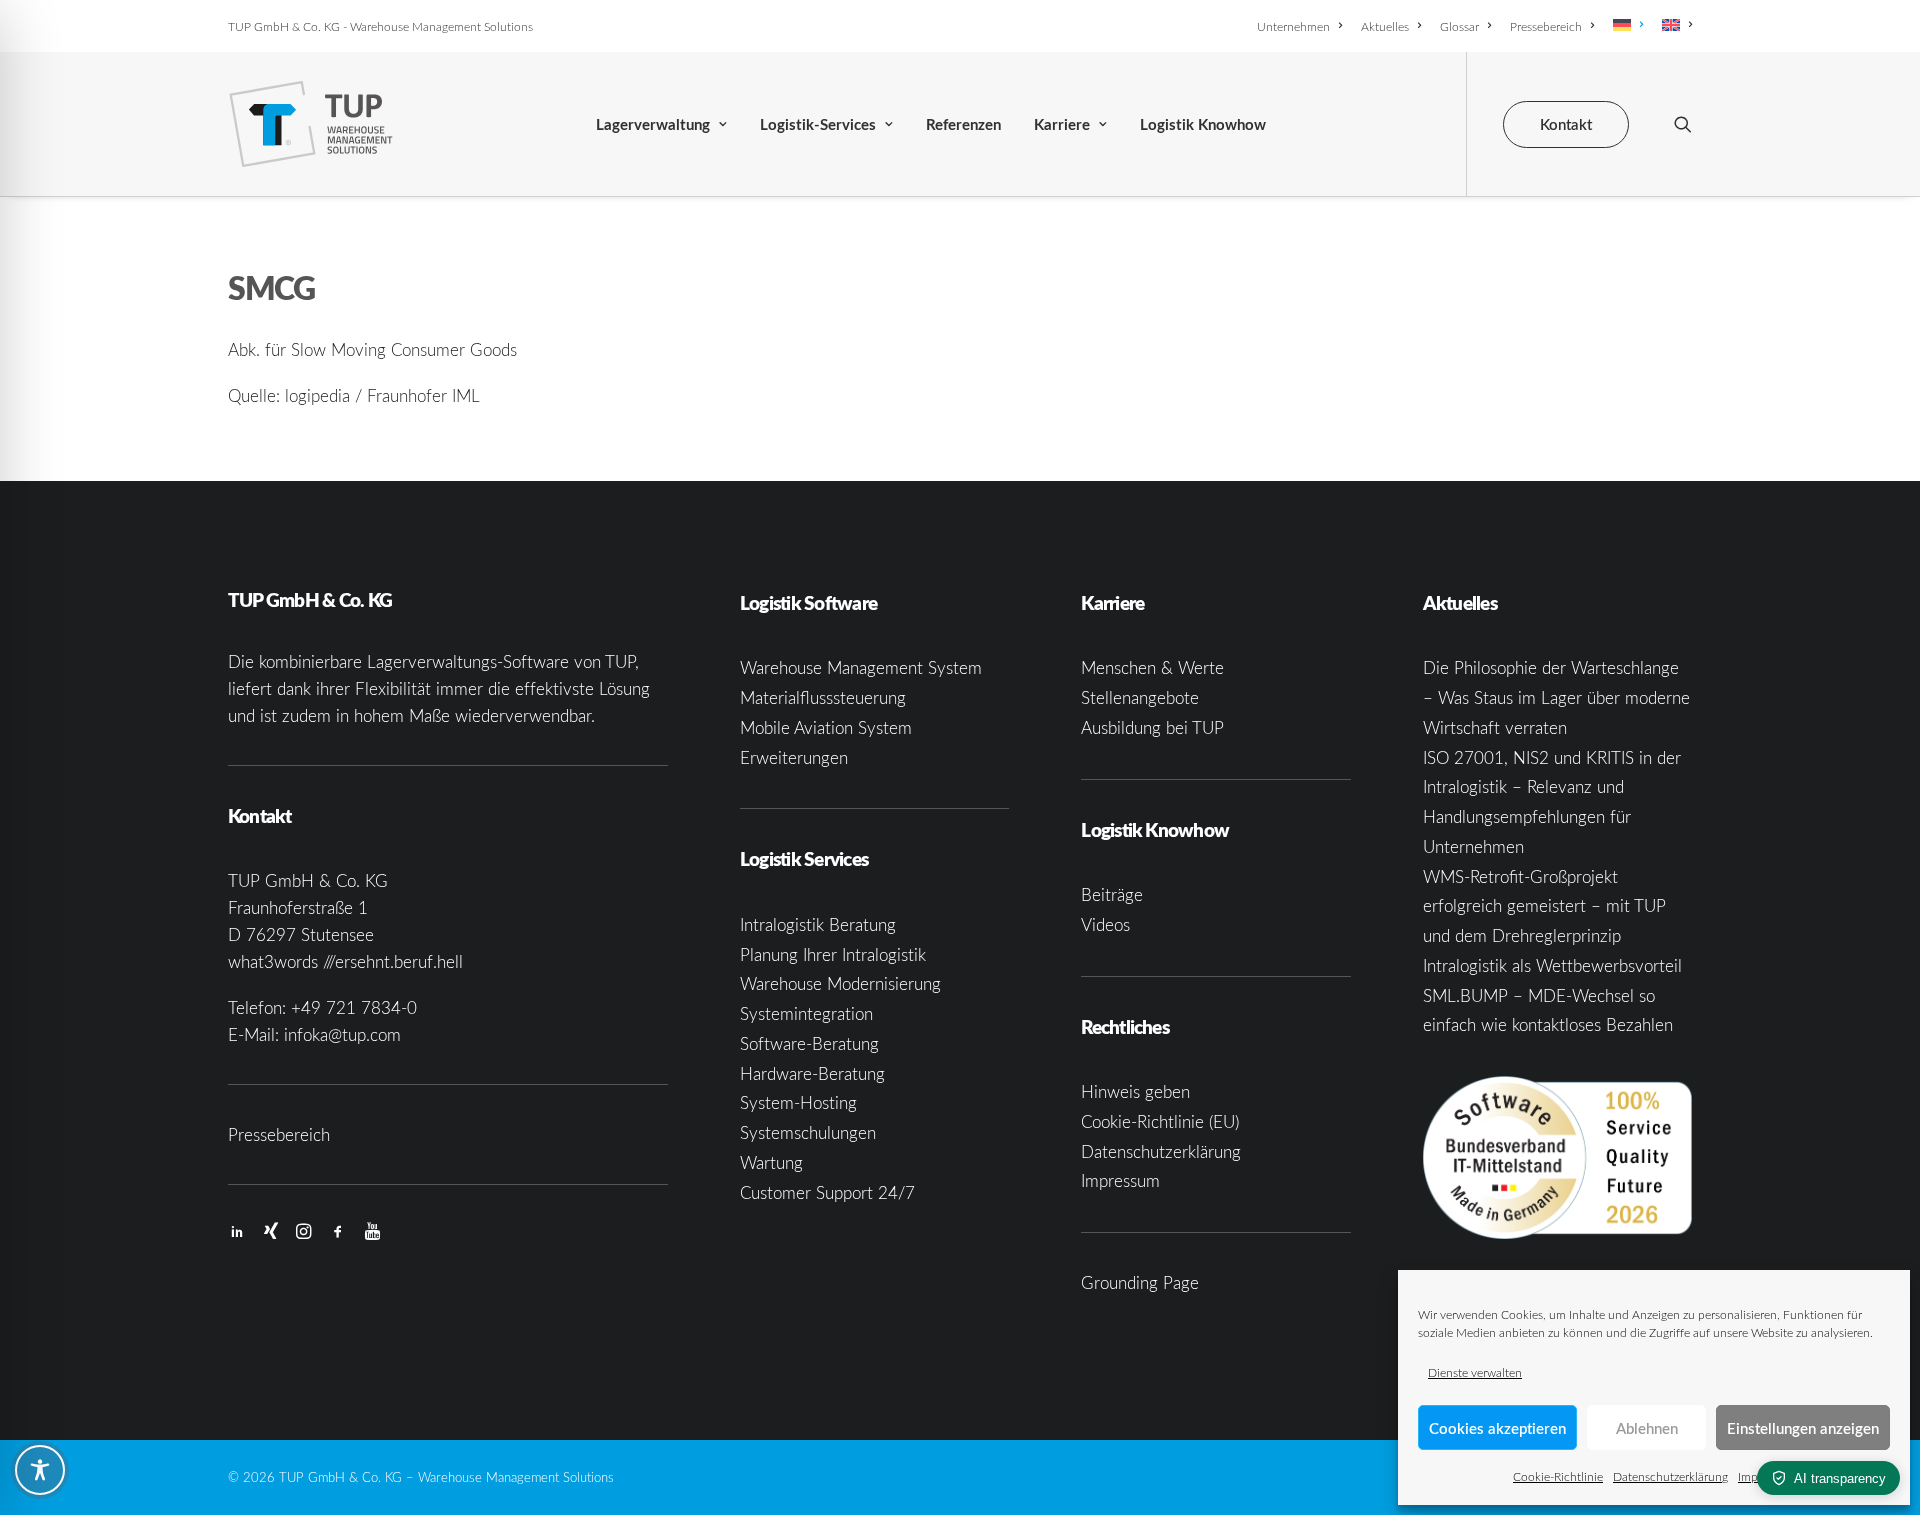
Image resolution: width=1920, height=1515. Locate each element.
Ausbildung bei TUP (1152, 727)
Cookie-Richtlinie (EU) (1160, 1121)
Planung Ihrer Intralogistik (833, 954)
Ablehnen (1647, 1428)
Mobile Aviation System (826, 727)
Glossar (1459, 26)
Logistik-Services (818, 124)
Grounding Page (1140, 1282)
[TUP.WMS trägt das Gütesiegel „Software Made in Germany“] (1557, 1157)
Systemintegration (806, 1013)
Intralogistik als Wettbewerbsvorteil (1552, 965)
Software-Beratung (809, 1043)
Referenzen (963, 124)
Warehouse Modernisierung (840, 983)
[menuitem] (1303, 26)
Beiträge (1112, 894)
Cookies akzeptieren (1497, 1428)
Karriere (1062, 124)
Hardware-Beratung (812, 1073)
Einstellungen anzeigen (1803, 1428)
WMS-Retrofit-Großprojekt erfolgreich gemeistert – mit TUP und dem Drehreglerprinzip (1544, 906)
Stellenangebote (1140, 697)
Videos (1105, 924)
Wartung (771, 1162)
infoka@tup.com (342, 1034)
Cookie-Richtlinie (1558, 1476)
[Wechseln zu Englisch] (1673, 25)
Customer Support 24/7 (827, 1192)
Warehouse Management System (861, 667)
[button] (1683, 124)
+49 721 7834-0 (354, 1007)
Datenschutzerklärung (1670, 1476)
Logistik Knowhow (1203, 124)
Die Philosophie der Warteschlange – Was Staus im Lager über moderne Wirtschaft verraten (1556, 697)
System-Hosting (798, 1102)
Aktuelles (1385, 26)
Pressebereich (1546, 26)
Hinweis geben (1135, 1091)
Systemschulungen (808, 1132)
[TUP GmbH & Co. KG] (311, 124)
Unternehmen (1293, 26)
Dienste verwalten (1475, 1372)
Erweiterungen (794, 757)
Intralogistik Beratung (818, 924)
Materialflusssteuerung (823, 697)
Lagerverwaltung (653, 124)
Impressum (1120, 1180)
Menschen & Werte (1152, 667)
